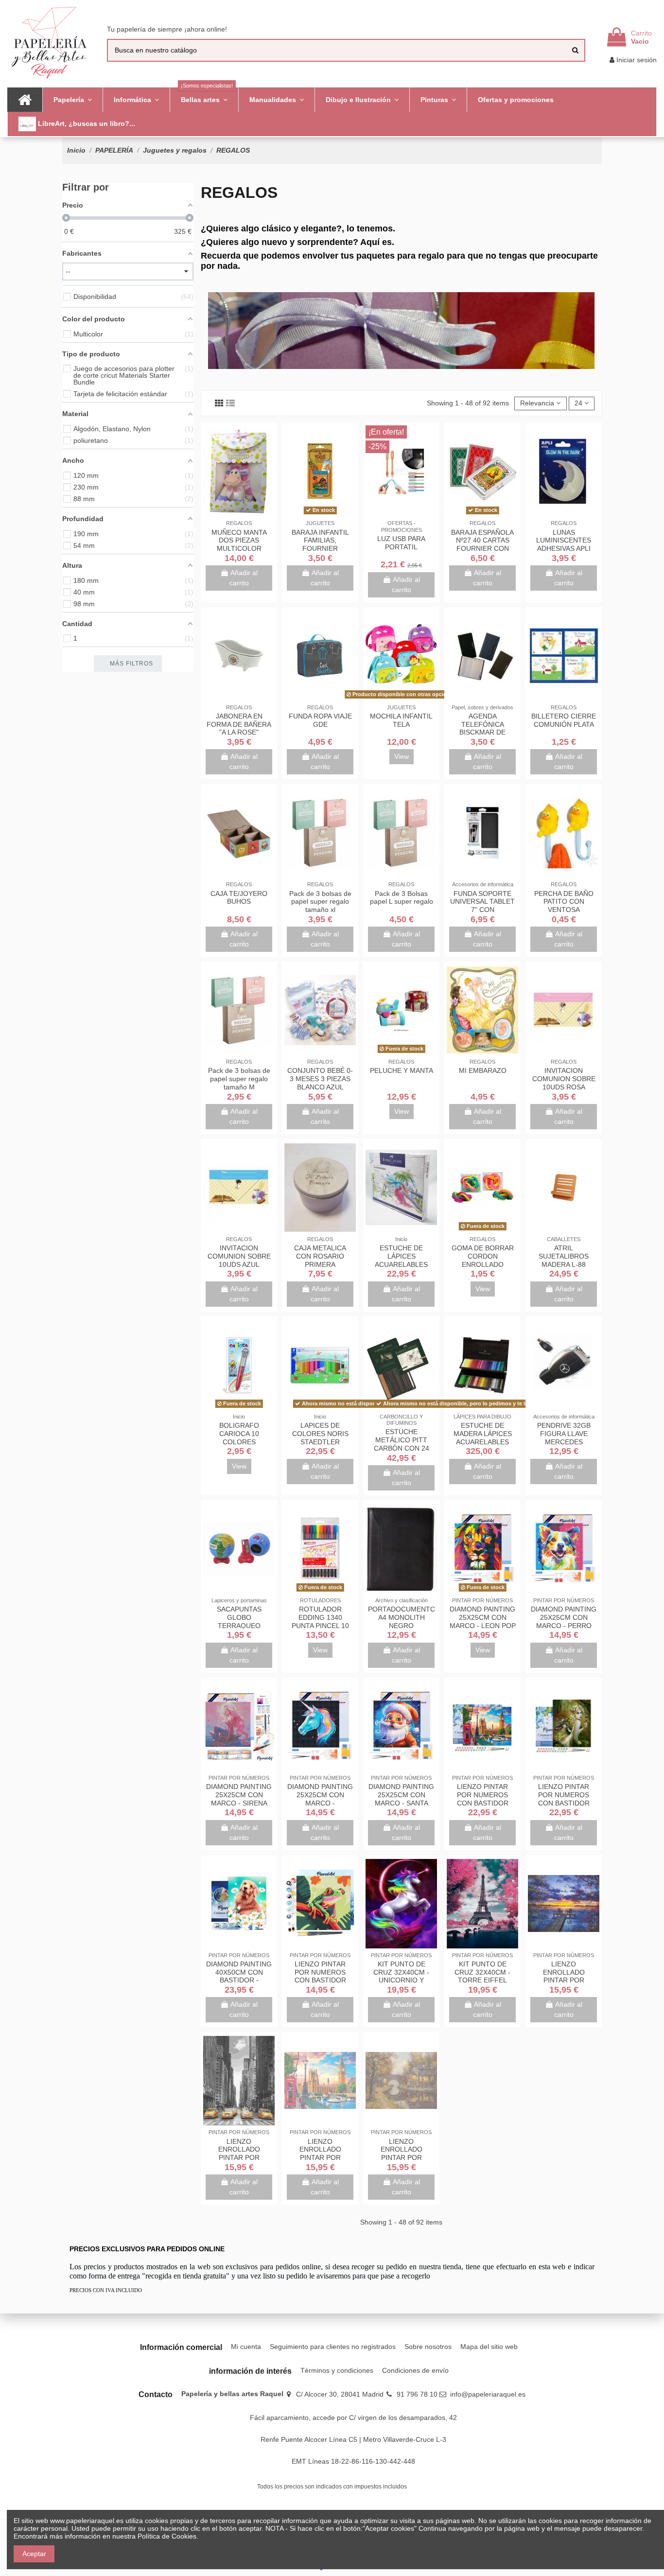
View (402, 756)
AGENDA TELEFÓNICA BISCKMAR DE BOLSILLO (482, 728)
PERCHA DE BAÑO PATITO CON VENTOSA (564, 902)
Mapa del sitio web (489, 2347)
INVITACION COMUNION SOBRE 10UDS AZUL (239, 1256)
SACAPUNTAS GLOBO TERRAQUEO (239, 1617)
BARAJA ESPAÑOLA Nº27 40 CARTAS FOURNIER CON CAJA (482, 544)
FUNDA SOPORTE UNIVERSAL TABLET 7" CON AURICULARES (482, 906)
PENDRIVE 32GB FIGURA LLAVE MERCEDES (564, 1434)
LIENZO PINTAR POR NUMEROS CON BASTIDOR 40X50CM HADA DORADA (564, 1803)
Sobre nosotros (428, 2347)
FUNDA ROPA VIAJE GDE (320, 720)
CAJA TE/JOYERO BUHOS (239, 898)
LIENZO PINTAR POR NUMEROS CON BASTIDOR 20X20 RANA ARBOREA (320, 1980)
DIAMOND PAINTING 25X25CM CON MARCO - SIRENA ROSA (239, 1799)
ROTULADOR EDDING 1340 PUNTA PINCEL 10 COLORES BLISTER (320, 1621)
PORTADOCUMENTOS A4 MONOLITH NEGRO (404, 1617)
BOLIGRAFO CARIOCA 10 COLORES (239, 1434)
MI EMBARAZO (483, 1070)
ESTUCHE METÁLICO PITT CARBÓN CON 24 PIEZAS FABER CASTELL (402, 1448)
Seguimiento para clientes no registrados (333, 2347)
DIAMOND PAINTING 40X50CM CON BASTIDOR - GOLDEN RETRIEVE (239, 1976)
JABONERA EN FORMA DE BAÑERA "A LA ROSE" (239, 724)
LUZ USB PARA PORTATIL (401, 543)
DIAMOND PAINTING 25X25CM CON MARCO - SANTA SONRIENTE (401, 1799)
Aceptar (34, 2554)
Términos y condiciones (337, 2370)
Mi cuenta (246, 2347)
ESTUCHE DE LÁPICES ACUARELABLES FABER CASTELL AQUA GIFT (401, 1264)
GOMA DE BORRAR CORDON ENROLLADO (483, 1256)
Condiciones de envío (415, 2370)
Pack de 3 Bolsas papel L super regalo (402, 898)
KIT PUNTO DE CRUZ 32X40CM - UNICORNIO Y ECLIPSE (401, 1976)
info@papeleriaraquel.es (488, 2394)
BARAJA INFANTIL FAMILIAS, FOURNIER (320, 541)
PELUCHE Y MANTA (402, 1070)
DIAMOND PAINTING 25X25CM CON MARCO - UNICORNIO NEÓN (320, 1799)
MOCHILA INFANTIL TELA (401, 720)
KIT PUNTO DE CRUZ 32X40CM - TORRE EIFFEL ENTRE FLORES (482, 1976)
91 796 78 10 (417, 2394)
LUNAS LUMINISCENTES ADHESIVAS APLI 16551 (564, 544)
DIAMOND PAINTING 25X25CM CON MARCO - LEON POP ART (483, 1621)
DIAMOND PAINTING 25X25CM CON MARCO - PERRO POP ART (564, 1621)
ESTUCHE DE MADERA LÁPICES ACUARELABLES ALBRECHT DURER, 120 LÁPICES (482, 1442)
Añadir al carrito (244, 578)
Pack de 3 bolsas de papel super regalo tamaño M (239, 1079)
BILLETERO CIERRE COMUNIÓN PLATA (564, 720)
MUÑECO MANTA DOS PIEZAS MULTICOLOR (239, 541)
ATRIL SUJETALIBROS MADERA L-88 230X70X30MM (564, 1260)
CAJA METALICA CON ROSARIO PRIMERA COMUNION (320, 1260)
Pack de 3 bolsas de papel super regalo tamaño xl (320, 902)
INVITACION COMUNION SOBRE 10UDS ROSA (564, 1079)
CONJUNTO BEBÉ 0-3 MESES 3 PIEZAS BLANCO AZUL (320, 1079)
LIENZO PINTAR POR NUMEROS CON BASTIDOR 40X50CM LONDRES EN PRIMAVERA (483, 1803)
